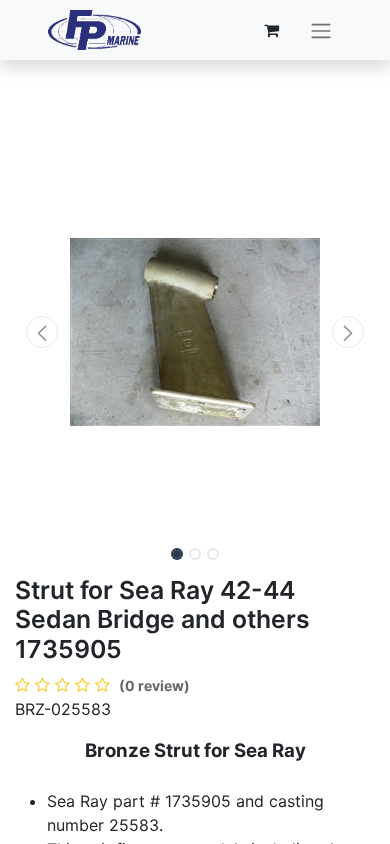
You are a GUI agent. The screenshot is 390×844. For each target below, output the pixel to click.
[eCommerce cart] (272, 30)
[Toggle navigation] (321, 30)
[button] (42, 332)
